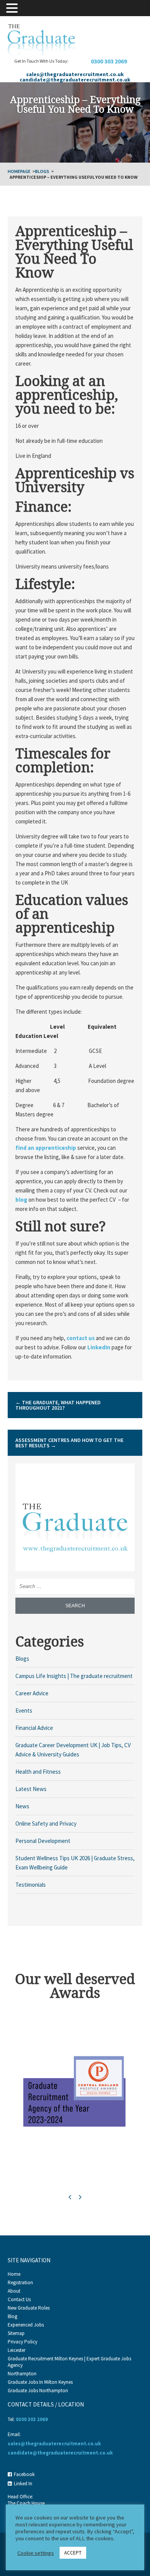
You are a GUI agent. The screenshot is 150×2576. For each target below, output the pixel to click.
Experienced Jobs (26, 2325)
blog (21, 1200)
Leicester (17, 2350)
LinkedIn (99, 1347)
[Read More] (75, 1522)
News (22, 1806)
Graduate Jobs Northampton (38, 2391)
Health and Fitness (38, 1772)
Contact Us (19, 2299)
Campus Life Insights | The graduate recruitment (74, 1676)
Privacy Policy (22, 2342)
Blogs (42, 171)
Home (14, 2274)
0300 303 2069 (109, 61)
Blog (12, 2316)
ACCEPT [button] (73, 2553)
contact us (81, 1338)
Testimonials (31, 1885)
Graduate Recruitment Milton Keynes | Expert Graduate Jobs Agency (69, 2362)
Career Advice (32, 1693)
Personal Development (43, 1841)
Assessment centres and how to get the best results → (69, 1443)
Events (24, 1710)
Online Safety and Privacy (46, 1823)
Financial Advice (34, 1728)
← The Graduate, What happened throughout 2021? (58, 1405)
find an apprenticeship (46, 1148)
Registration (20, 2282)
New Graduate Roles (29, 2308)
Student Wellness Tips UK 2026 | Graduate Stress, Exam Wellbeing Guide (75, 1863)
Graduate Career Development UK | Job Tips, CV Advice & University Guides (73, 1750)
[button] (13, 7)
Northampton (22, 2374)
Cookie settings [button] (36, 2553)
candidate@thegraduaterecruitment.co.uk (75, 80)
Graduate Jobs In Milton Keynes (40, 2382)
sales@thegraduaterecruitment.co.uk (75, 74)
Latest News (31, 1789)
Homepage (19, 171)
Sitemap (16, 2333)
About (14, 2291)
